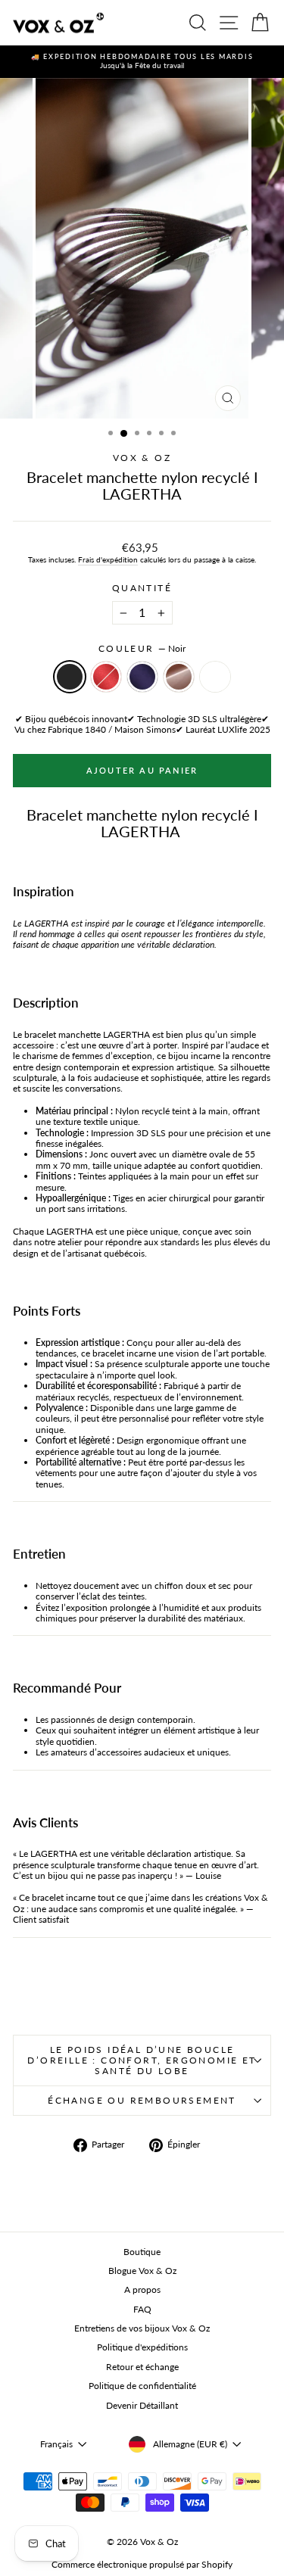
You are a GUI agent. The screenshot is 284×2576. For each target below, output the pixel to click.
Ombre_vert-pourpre (215, 677)
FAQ (142, 2309)
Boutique (142, 2252)
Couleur (142, 649)
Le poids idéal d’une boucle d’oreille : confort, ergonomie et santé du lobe (142, 2060)
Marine (142, 677)
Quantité (142, 588)
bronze (179, 677)
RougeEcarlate (106, 677)
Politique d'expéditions (142, 2347)
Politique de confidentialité (142, 2386)
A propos (142, 2289)
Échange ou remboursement (142, 2100)
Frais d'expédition (108, 559)
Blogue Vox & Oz (142, 2271)
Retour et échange (142, 2367)
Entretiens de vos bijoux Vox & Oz (142, 2328)
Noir (70, 677)
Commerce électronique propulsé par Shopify (142, 2564)
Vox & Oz (142, 458)
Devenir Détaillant (142, 2405)
